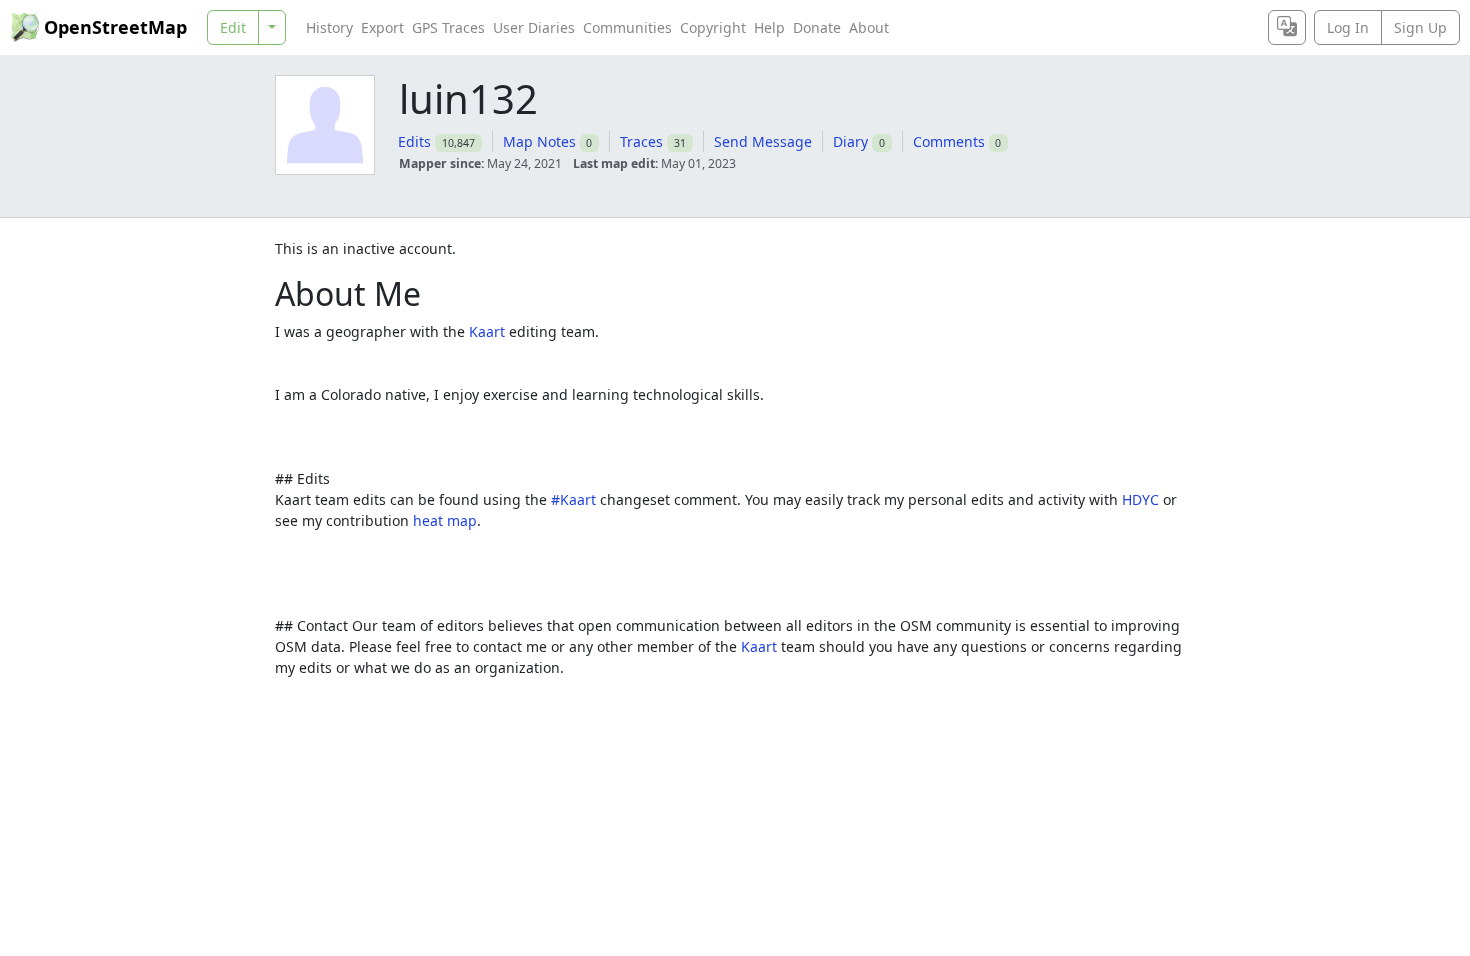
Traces (641, 141)
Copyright (713, 27)
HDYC (1140, 499)
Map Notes (539, 141)
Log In (1348, 27)
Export (382, 27)
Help (769, 27)
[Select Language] (1287, 27)
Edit (233, 27)
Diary (850, 141)
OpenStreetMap (115, 27)
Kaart (487, 331)
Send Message (763, 141)
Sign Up (1420, 27)
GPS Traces (448, 27)
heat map (445, 520)
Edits (414, 141)
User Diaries (534, 27)
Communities (627, 27)
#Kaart (573, 499)
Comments (949, 141)
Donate (817, 27)
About (869, 27)
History (329, 27)
